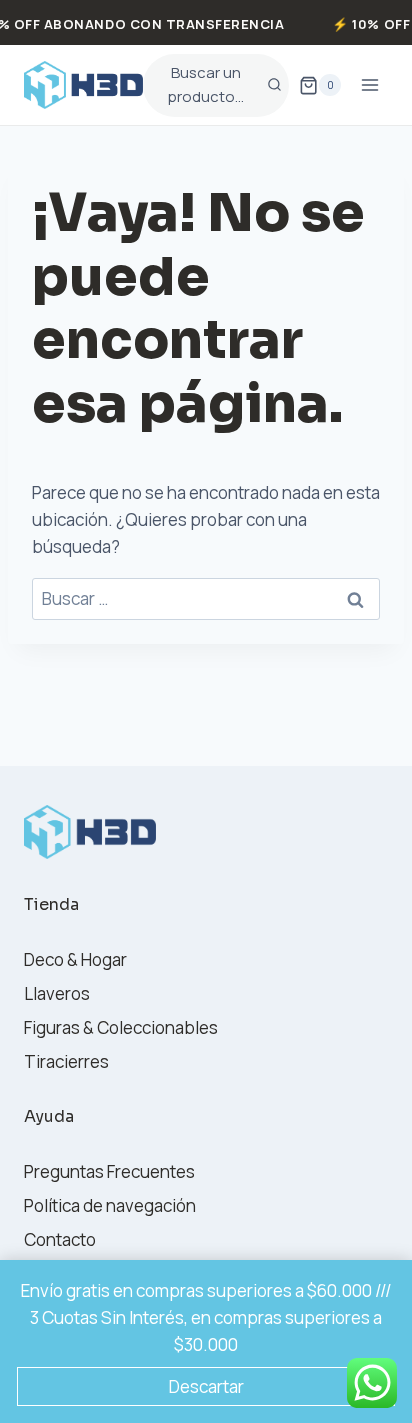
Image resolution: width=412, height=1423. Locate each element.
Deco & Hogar (75, 959)
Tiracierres (66, 1061)
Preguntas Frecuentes (109, 1171)
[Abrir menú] (369, 85)
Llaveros (57, 993)
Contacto (60, 1239)
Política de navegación (110, 1205)
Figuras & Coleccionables (121, 1027)
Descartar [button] (206, 1386)
